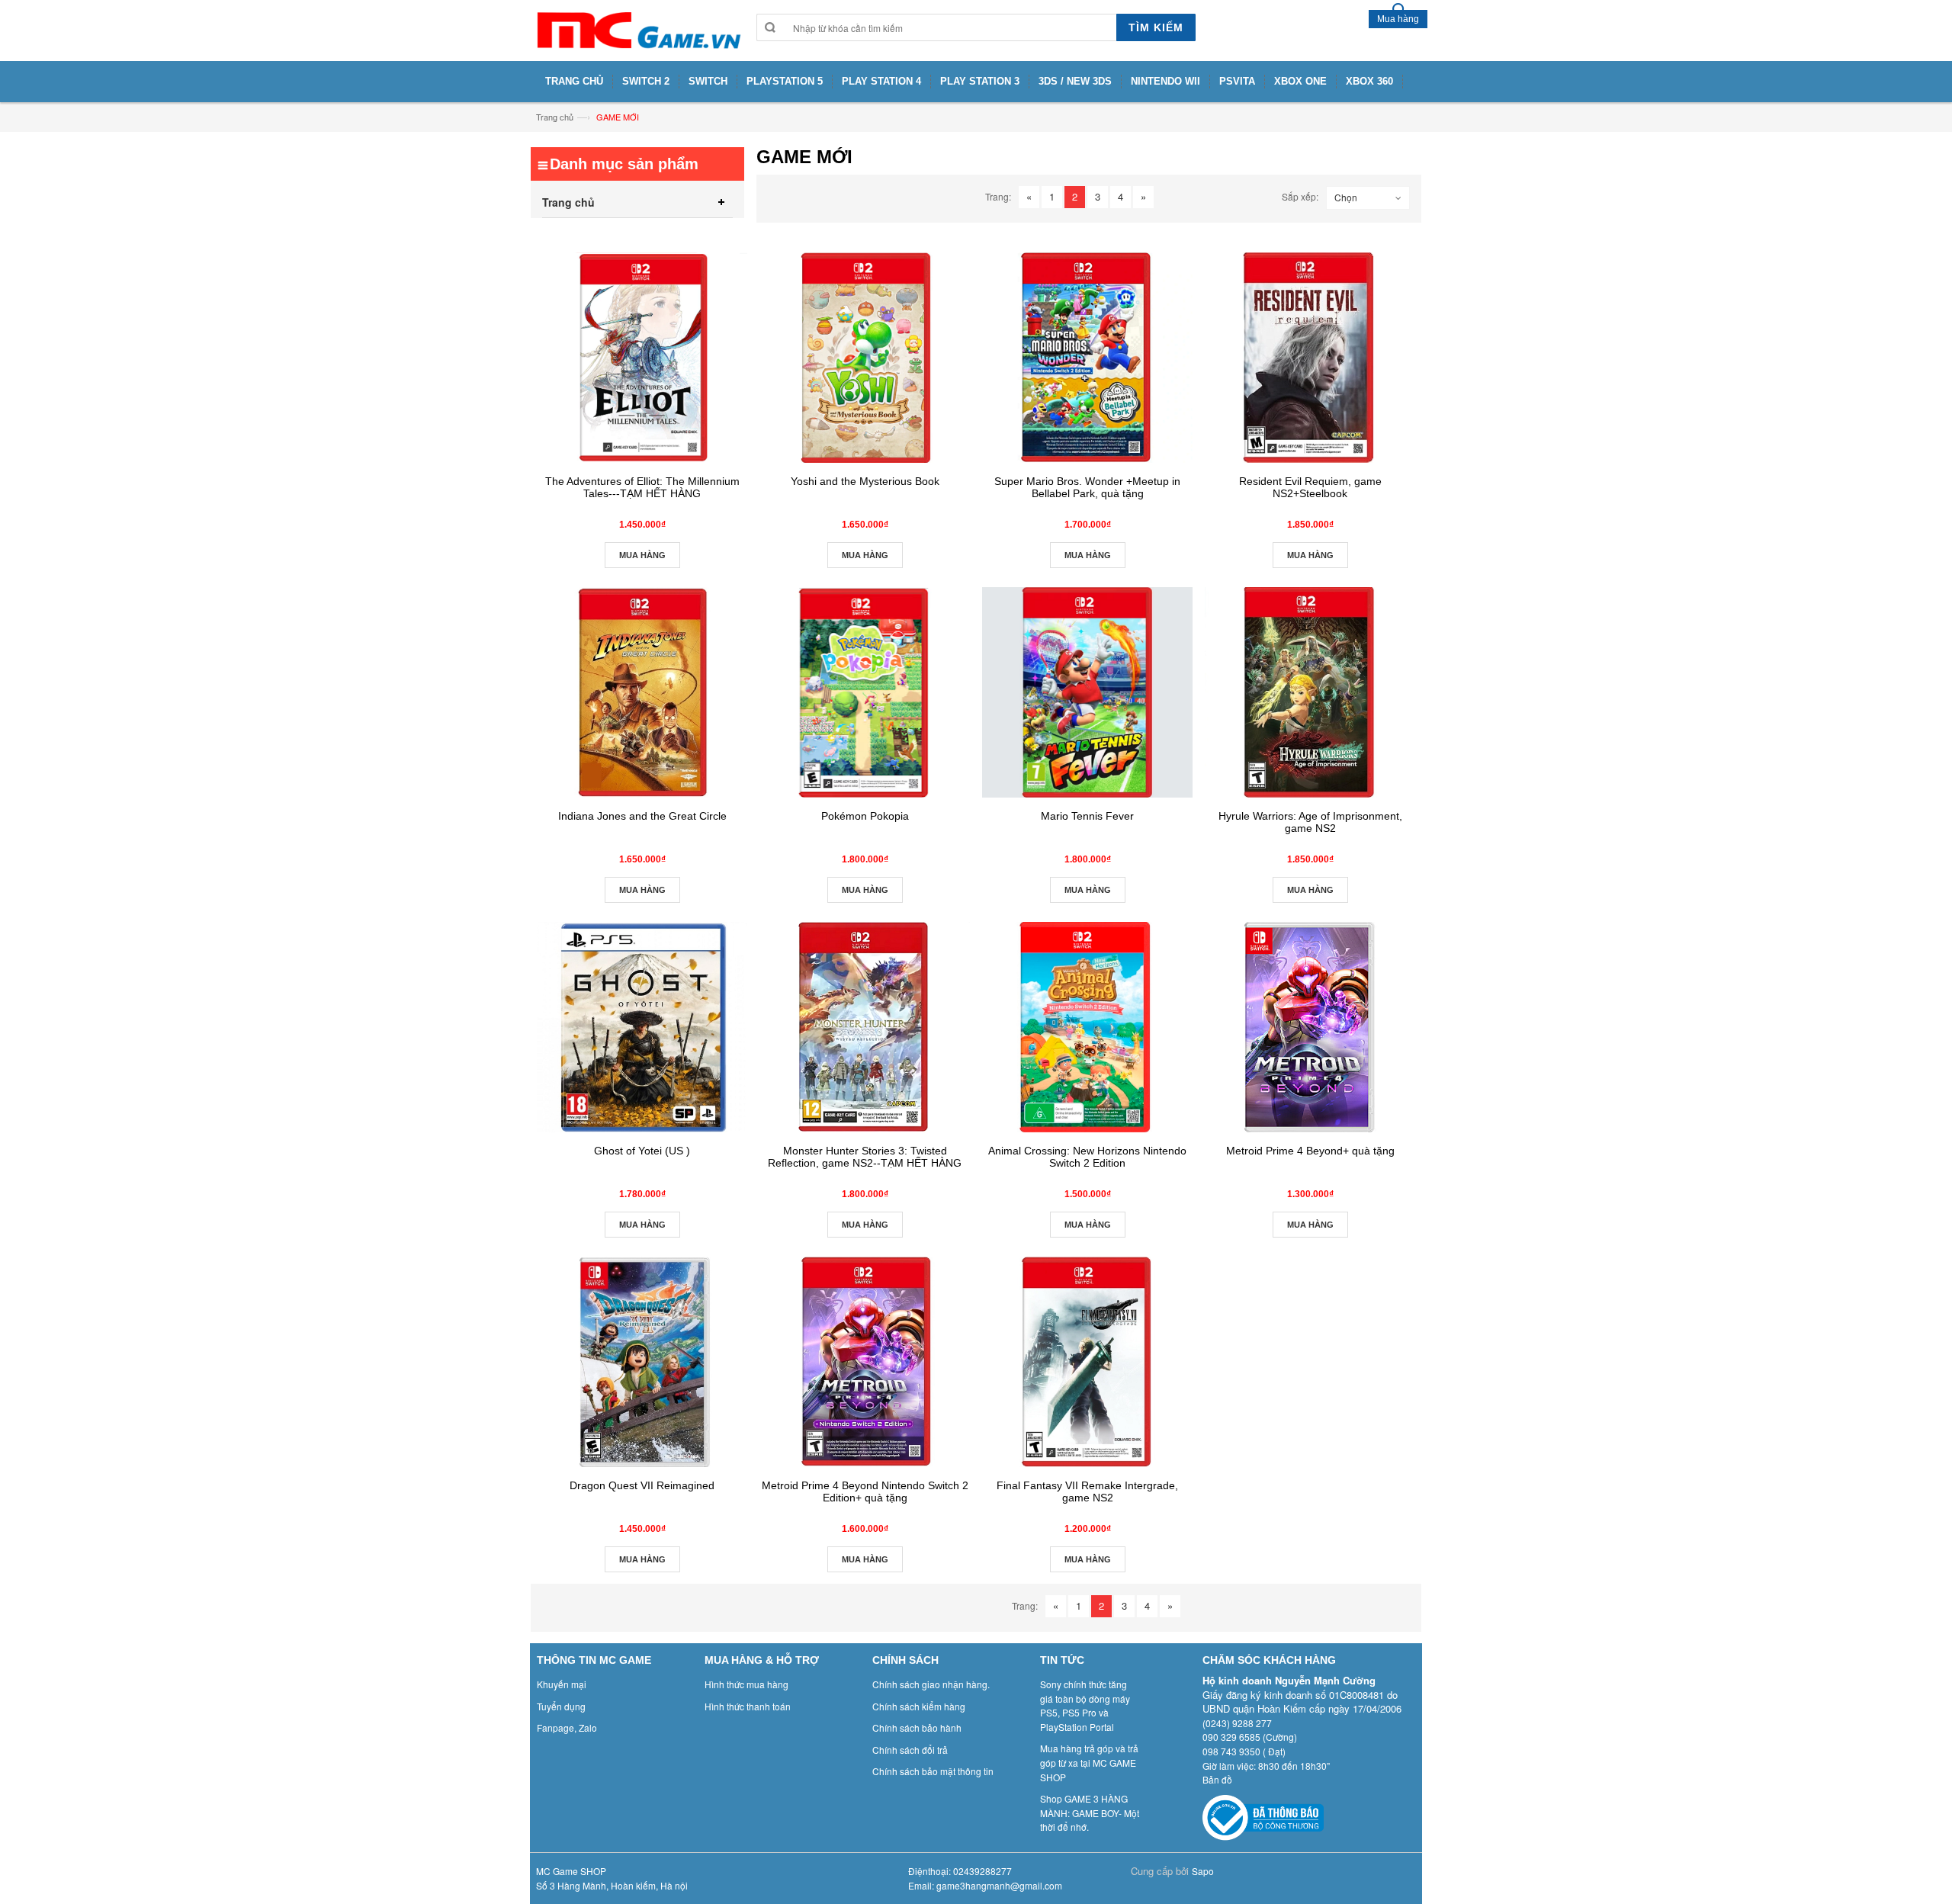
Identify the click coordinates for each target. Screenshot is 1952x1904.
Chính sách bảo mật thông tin (933, 1771)
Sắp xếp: (1300, 196)
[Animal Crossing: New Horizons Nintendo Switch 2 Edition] (1087, 1027)
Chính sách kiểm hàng (919, 1706)
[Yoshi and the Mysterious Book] (865, 358)
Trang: (998, 196)
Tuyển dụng (561, 1706)
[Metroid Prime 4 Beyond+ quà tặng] (1310, 1027)
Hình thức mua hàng (746, 1684)
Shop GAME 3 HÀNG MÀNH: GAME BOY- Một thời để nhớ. (1090, 1812)
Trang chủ (555, 117)
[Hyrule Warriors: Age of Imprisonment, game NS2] (1310, 692)
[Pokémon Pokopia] (865, 692)
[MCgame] (637, 31)
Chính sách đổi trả (910, 1750)
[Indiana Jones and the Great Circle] (642, 692)
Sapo (1203, 1871)
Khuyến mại (562, 1684)
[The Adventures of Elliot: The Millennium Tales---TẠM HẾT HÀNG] (642, 358)
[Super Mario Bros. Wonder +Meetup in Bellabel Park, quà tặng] (1087, 358)
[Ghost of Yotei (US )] (642, 1027)
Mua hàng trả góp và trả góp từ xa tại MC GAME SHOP (1089, 1762)
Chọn (1346, 197)
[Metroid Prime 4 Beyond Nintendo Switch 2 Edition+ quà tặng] (865, 1362)
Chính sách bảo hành (917, 1727)
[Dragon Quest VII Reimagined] (642, 1362)
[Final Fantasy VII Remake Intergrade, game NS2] (1087, 1362)
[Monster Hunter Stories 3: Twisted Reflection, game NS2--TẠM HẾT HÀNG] (865, 1027)
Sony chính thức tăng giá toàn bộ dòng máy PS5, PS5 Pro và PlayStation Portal (1085, 1705)
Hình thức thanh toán (748, 1706)
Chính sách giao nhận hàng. (931, 1684)
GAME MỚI (618, 117)
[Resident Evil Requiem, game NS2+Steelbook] (1310, 358)
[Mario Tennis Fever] (1087, 692)
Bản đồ (1217, 1779)
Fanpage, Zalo (567, 1727)
